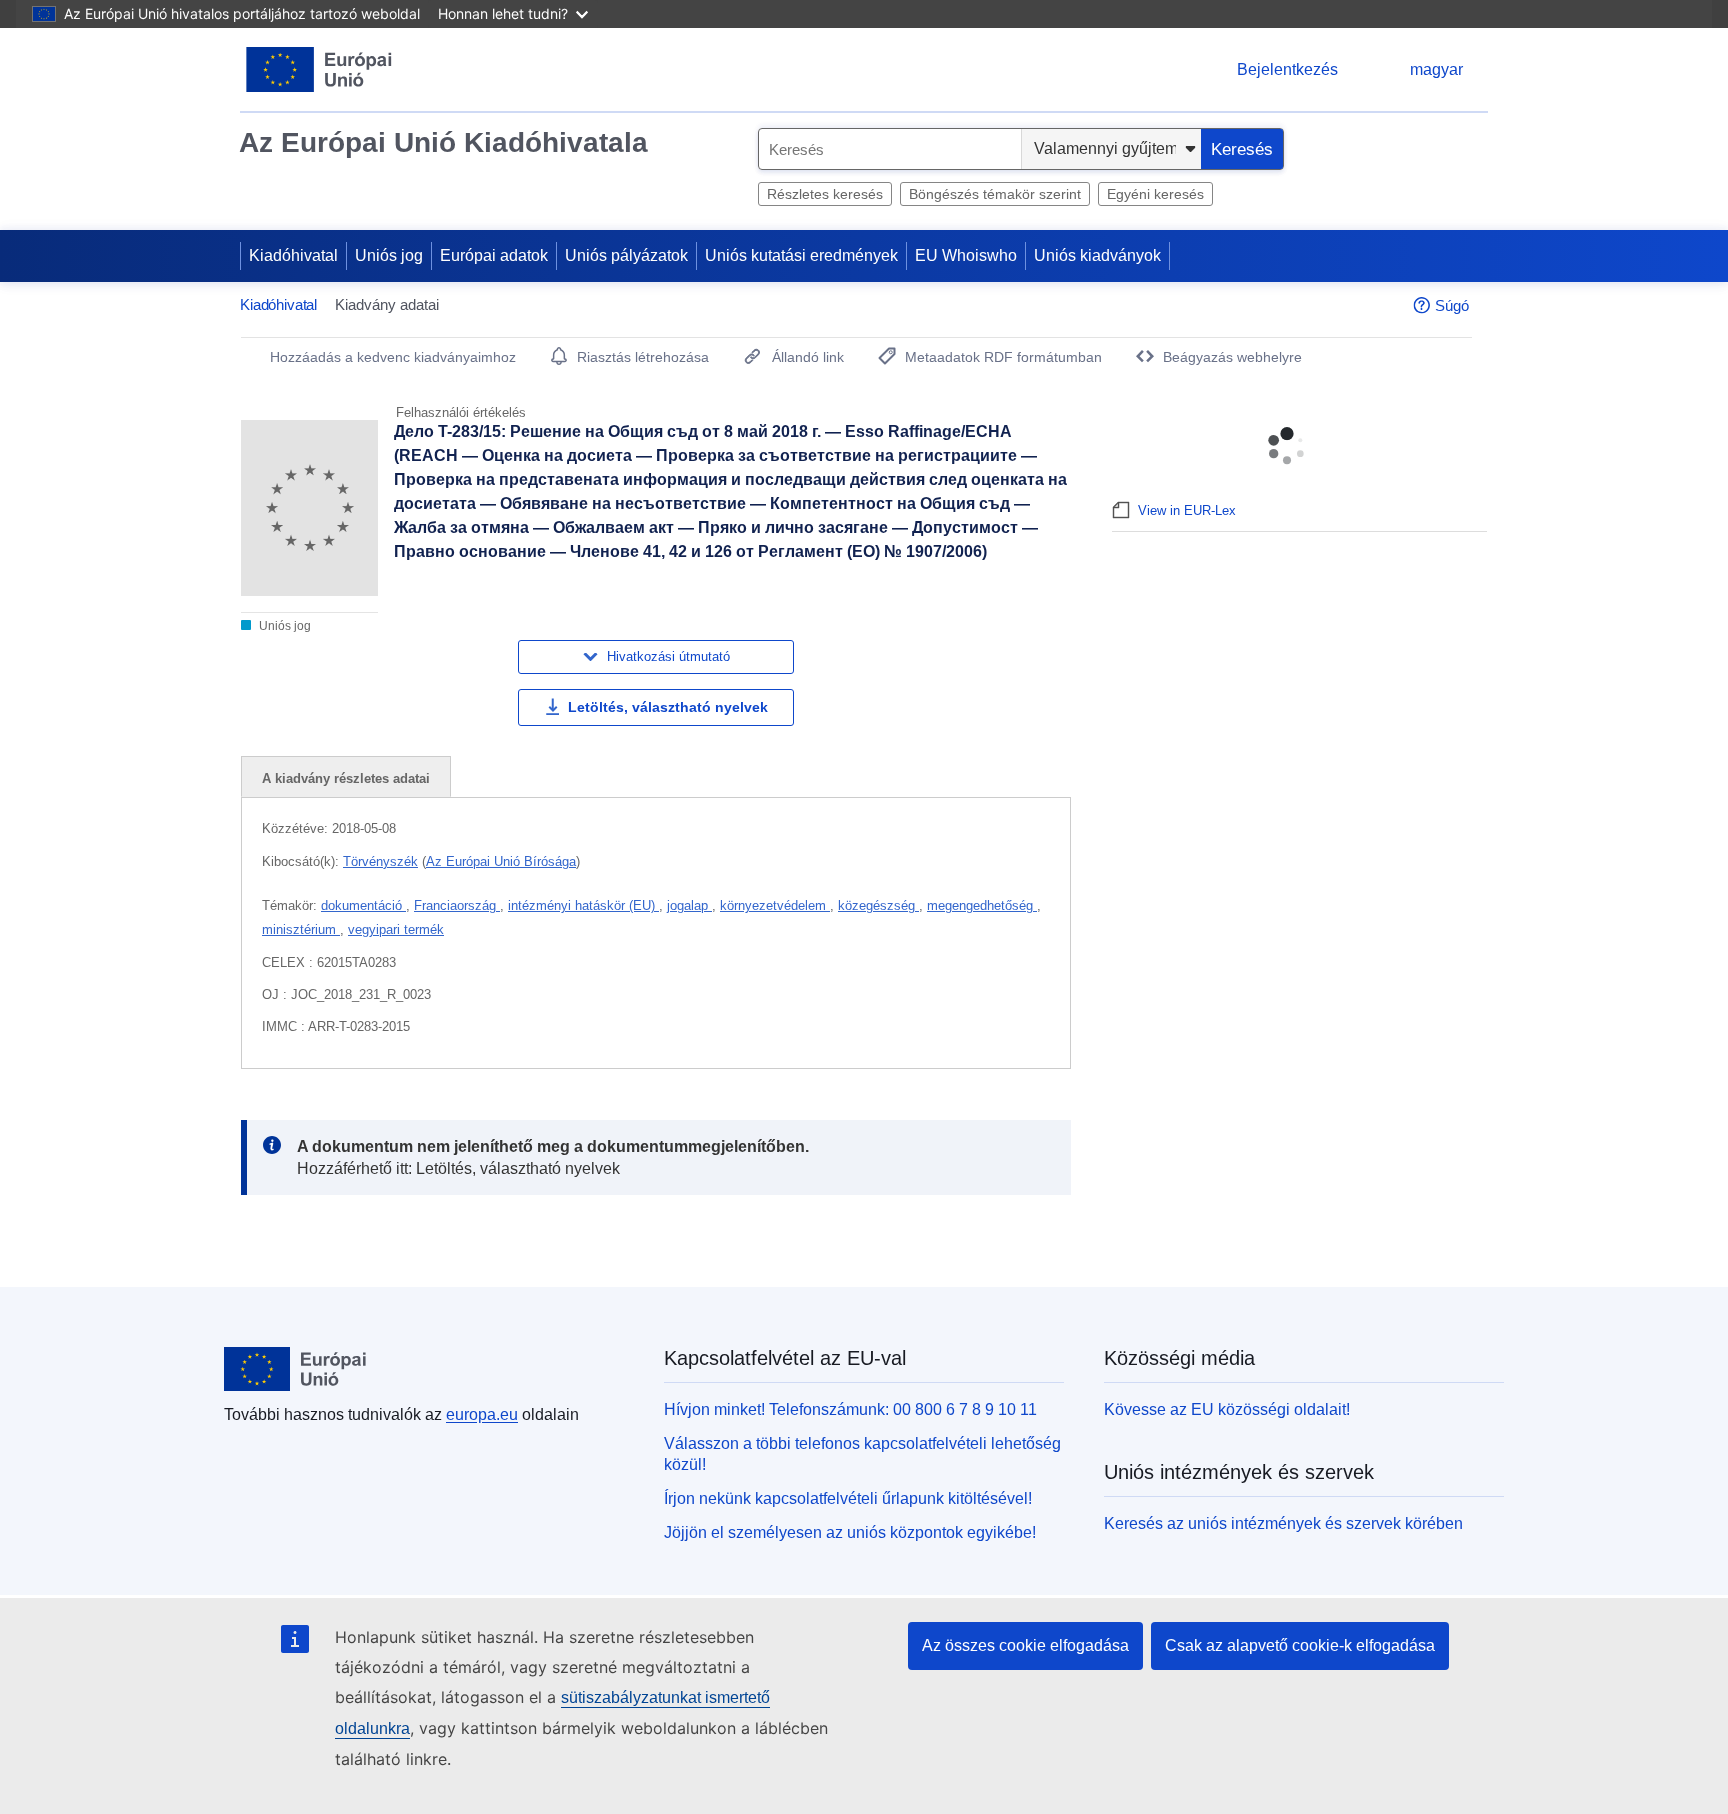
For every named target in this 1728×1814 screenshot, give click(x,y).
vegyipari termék (396, 929)
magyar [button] (1436, 69)
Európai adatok (494, 255)
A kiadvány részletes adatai (346, 778)
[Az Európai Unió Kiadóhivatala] (319, 69)
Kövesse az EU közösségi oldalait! (1227, 1409)
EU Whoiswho (966, 255)
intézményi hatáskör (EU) (583, 905)
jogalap (689, 905)
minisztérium (301, 929)
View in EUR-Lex (1187, 510)
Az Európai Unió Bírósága (501, 861)
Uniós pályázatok (626, 255)
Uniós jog (389, 255)
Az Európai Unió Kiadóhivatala (443, 142)
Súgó (1452, 305)
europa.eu (482, 1414)
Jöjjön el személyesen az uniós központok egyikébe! (850, 1532)
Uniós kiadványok (1097, 255)
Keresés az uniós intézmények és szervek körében (1283, 1523)
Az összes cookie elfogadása (1025, 1645)
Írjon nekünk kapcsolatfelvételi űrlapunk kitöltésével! (848, 1498)
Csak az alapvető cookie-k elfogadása (1300, 1645)
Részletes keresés (825, 194)
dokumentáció (363, 905)
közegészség (878, 905)
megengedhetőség (982, 905)
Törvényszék (380, 861)
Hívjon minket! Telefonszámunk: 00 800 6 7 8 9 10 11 (850, 1409)
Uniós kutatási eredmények (801, 255)
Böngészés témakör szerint (995, 194)
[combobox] (890, 149)
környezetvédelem (775, 905)
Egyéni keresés (1155, 194)
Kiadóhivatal (293, 255)
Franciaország (457, 905)
